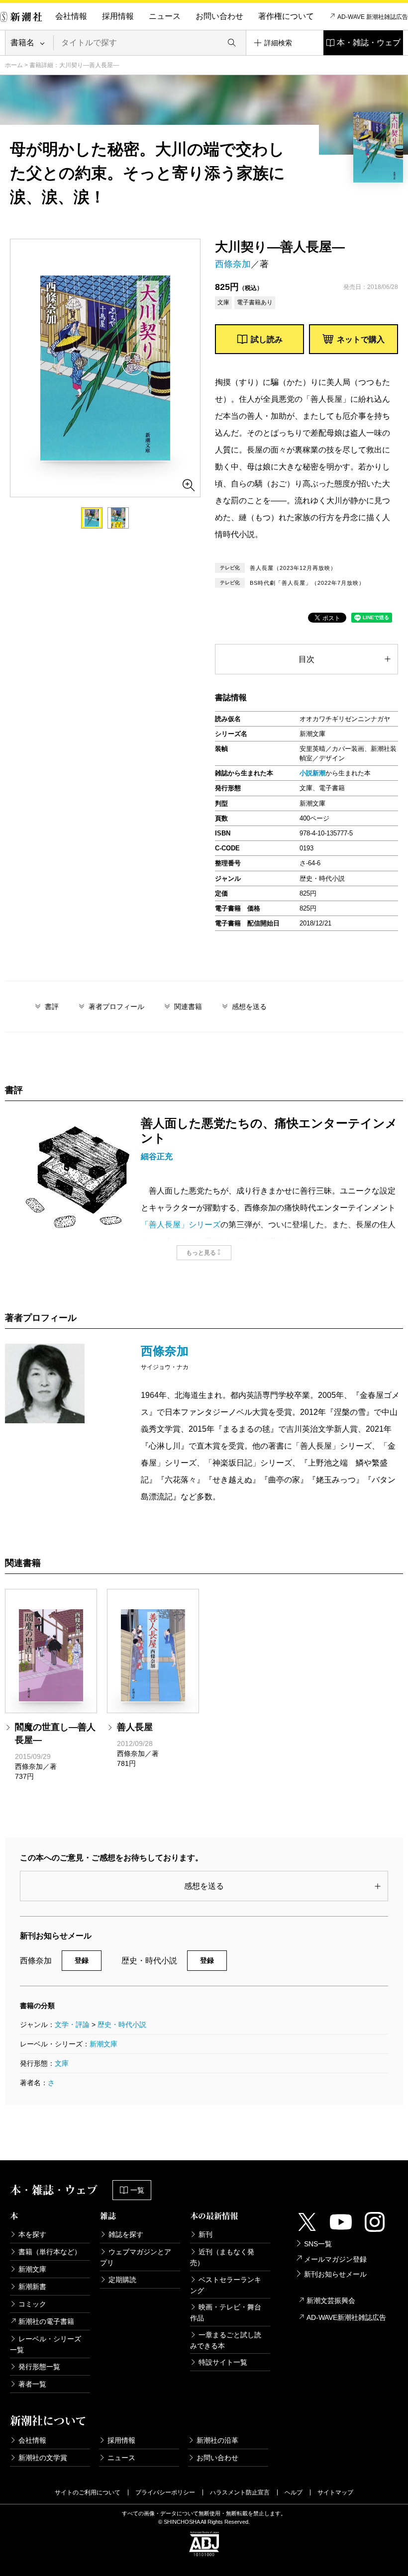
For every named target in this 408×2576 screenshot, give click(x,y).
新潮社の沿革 (217, 2440)
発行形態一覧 (39, 2367)
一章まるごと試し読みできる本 (226, 2340)
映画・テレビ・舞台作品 (226, 2312)
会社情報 (71, 16)
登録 (82, 1960)
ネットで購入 (361, 339)
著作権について (286, 16)
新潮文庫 (103, 2044)
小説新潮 (312, 773)
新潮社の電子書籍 (46, 2321)
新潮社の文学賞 (43, 2458)
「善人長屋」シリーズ (181, 1225)
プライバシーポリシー (165, 2492)
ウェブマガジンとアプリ (136, 2257)
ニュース (165, 16)
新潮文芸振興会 (331, 2300)
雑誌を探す (126, 2234)
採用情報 (118, 16)
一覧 (137, 2190)
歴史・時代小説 (122, 2024)
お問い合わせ (219, 16)
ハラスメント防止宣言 (240, 2492)
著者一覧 (32, 2384)
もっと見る (201, 1253)
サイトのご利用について (88, 2492)
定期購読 (122, 2280)
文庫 (62, 2063)
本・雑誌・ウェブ (369, 43)
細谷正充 (157, 1156)
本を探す (32, 2234)
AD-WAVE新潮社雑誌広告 (346, 2317)
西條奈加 (233, 264)
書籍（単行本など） (50, 2252)
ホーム (14, 65)
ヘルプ (294, 2492)
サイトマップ (335, 2492)
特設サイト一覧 (223, 2362)
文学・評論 (72, 2024)
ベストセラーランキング (226, 2285)
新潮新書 (32, 2287)
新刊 (205, 2234)
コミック (32, 2304)
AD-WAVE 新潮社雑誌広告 (373, 17)
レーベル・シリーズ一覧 (46, 2344)
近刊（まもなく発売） (222, 2257)
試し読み (267, 339)
